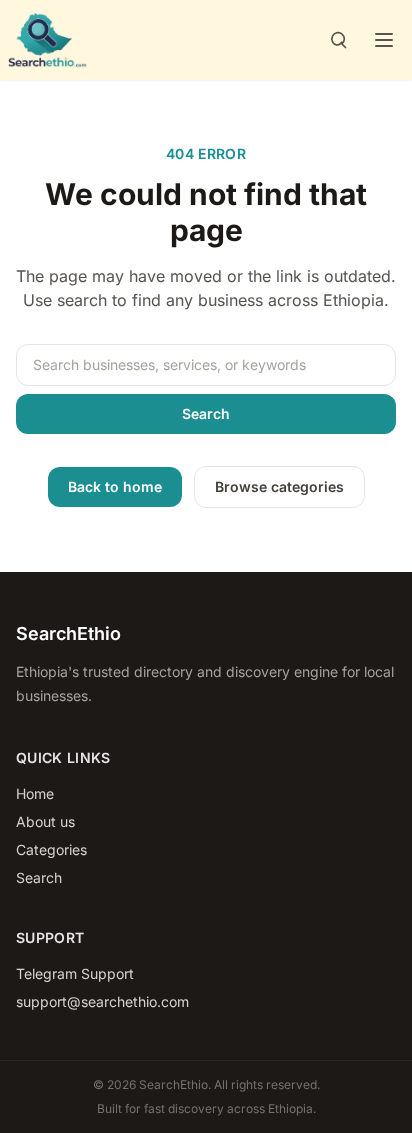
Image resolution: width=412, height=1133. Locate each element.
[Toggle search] (338, 40)
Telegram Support (75, 973)
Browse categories (279, 486)
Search (206, 413)
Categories (51, 849)
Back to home (115, 486)
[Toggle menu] (384, 40)
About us (45, 821)
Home (35, 793)
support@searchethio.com (102, 1001)
